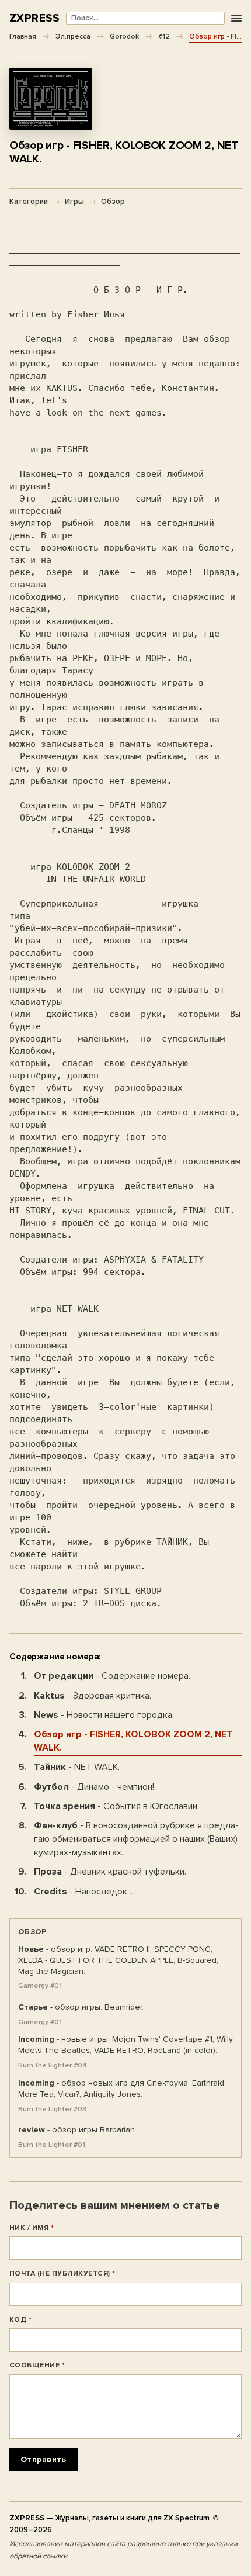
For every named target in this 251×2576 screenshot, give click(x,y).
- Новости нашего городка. (104, 1715)
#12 (164, 36)
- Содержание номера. (112, 1676)
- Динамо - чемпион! (94, 1787)
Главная (23, 36)
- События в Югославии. (116, 1806)
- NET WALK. (77, 1767)
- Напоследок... (83, 1892)
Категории (29, 202)
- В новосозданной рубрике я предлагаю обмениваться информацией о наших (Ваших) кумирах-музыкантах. (136, 1839)
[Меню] (236, 18)
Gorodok (124, 36)
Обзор (113, 202)
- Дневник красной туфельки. (110, 1872)
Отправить (43, 2459)
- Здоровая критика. (93, 1696)
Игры (74, 202)
